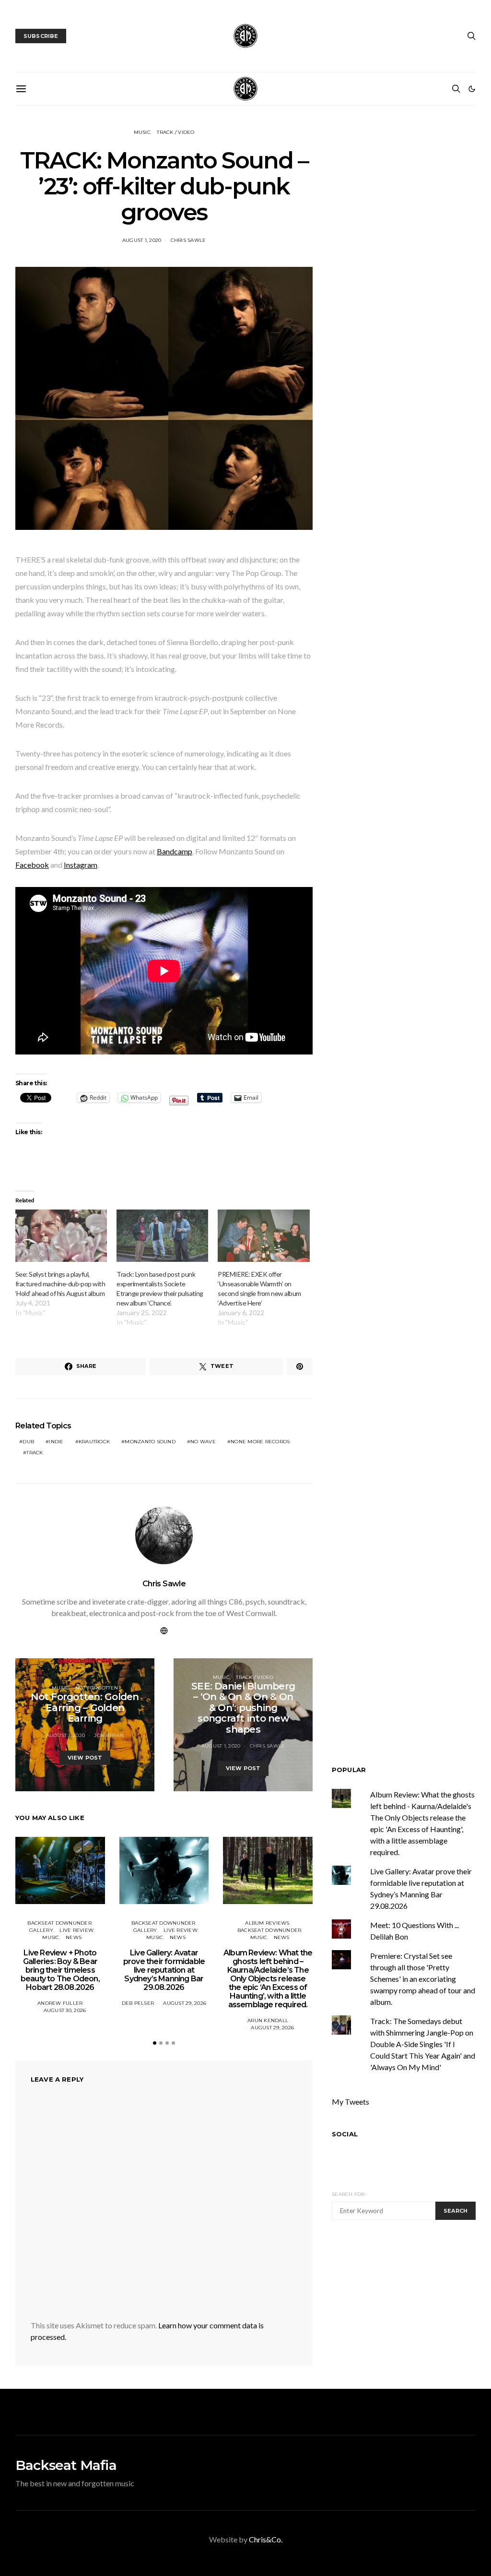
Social (345, 2134)
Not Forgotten (97, 1688)
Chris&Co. (266, 2539)
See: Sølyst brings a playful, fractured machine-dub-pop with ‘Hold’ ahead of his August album (60, 1284)
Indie (56, 1442)
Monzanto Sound (150, 1442)
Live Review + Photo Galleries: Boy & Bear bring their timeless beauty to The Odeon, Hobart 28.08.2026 (60, 1970)
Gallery (41, 1930)
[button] (472, 89)
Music (142, 132)
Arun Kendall (268, 2020)
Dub (28, 1442)
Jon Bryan (109, 1735)
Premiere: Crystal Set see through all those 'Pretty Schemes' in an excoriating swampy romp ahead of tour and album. (423, 1979)
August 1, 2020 (142, 240)
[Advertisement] (411, 2303)
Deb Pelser (138, 2003)
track (35, 1453)
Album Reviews (267, 1923)
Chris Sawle (188, 240)
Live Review (76, 1930)
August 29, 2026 (185, 2003)
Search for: (349, 2194)
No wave (203, 1442)
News (74, 1937)
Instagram (81, 865)
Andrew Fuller (60, 2003)
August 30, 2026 (65, 2010)
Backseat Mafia (66, 2465)
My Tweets (351, 2102)
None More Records (260, 1442)
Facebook (32, 865)
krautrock (94, 1442)
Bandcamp (175, 851)
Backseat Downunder (59, 1923)
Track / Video (175, 132)
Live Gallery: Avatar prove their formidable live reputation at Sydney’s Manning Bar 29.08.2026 (164, 1970)
